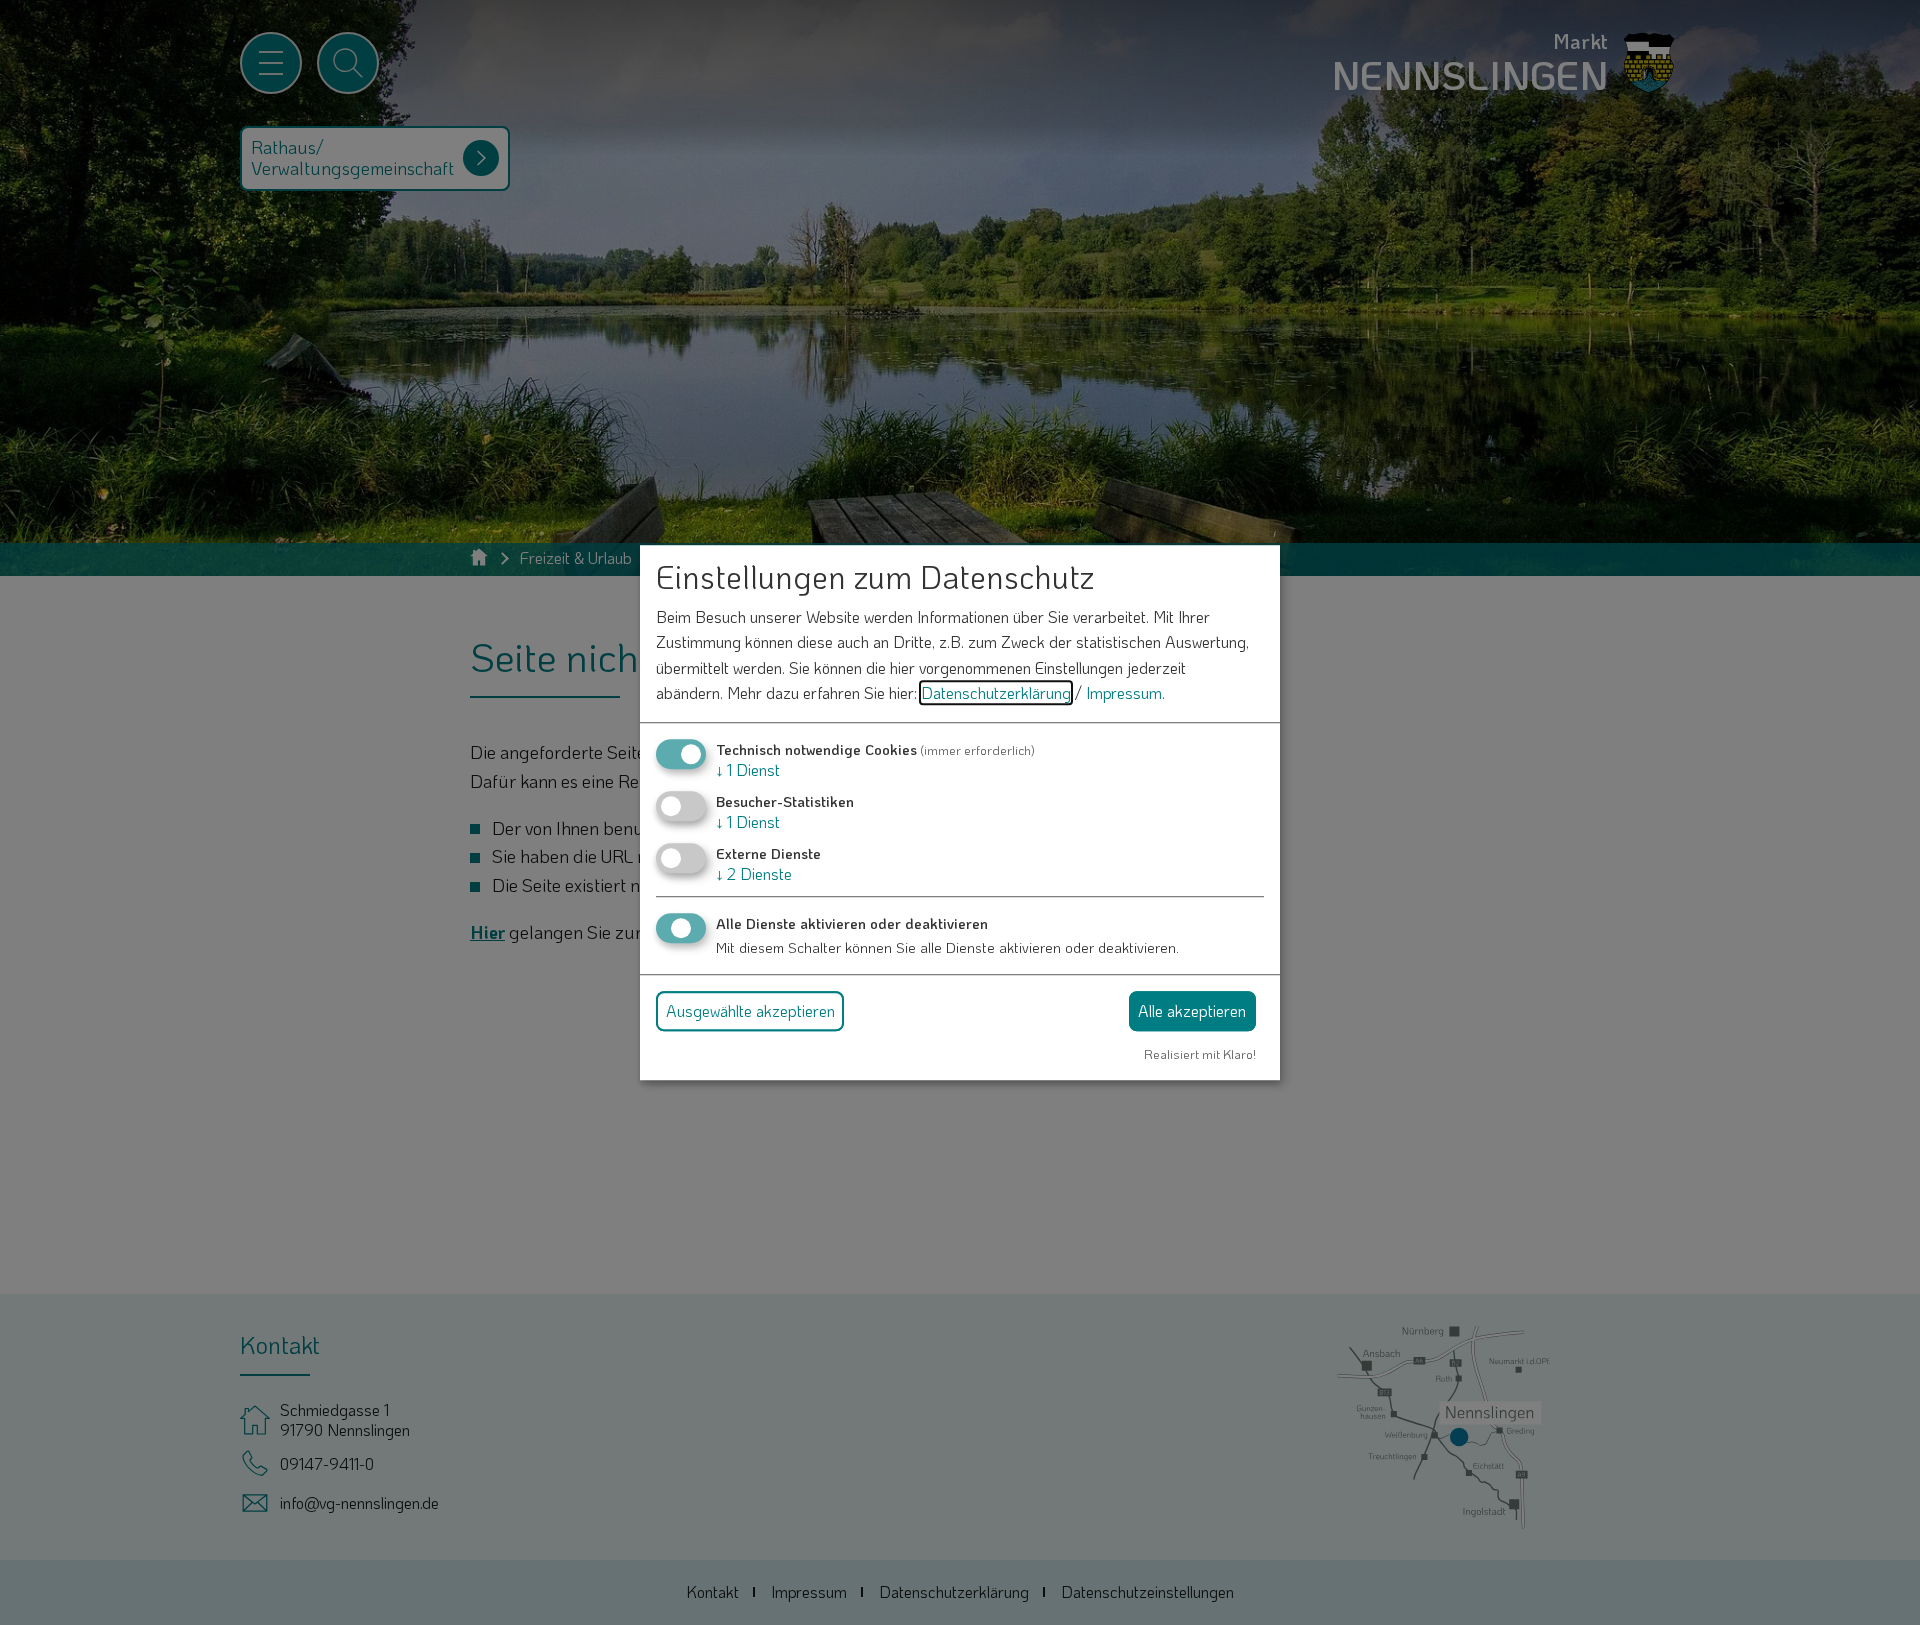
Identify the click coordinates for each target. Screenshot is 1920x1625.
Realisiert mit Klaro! (1200, 1054)
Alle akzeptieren (1192, 1010)
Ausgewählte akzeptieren (750, 1010)
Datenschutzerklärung (996, 693)
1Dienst (748, 769)
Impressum (1124, 693)
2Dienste (754, 874)
